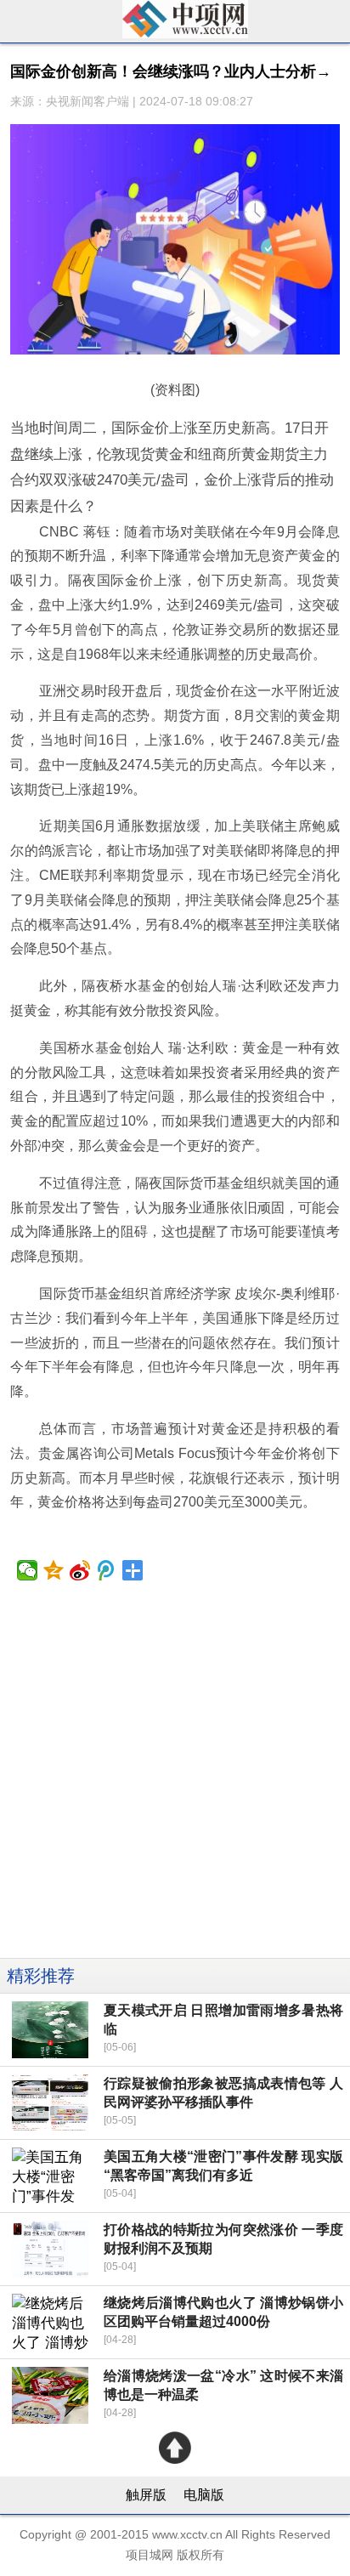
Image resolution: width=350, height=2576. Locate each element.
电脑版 (204, 2495)
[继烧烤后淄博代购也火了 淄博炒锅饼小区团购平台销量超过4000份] (51, 2322)
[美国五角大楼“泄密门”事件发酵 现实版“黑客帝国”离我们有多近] (51, 2176)
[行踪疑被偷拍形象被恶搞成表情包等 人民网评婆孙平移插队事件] (51, 2103)
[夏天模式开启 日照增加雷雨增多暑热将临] (51, 2030)
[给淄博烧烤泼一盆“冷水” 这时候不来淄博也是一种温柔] (51, 2395)
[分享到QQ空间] (54, 1570)
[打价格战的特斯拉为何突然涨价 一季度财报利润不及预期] (51, 2249)
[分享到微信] (28, 1570)
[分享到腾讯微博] (107, 1570)
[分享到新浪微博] (80, 1570)
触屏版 (146, 2495)
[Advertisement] (175, 1783)
